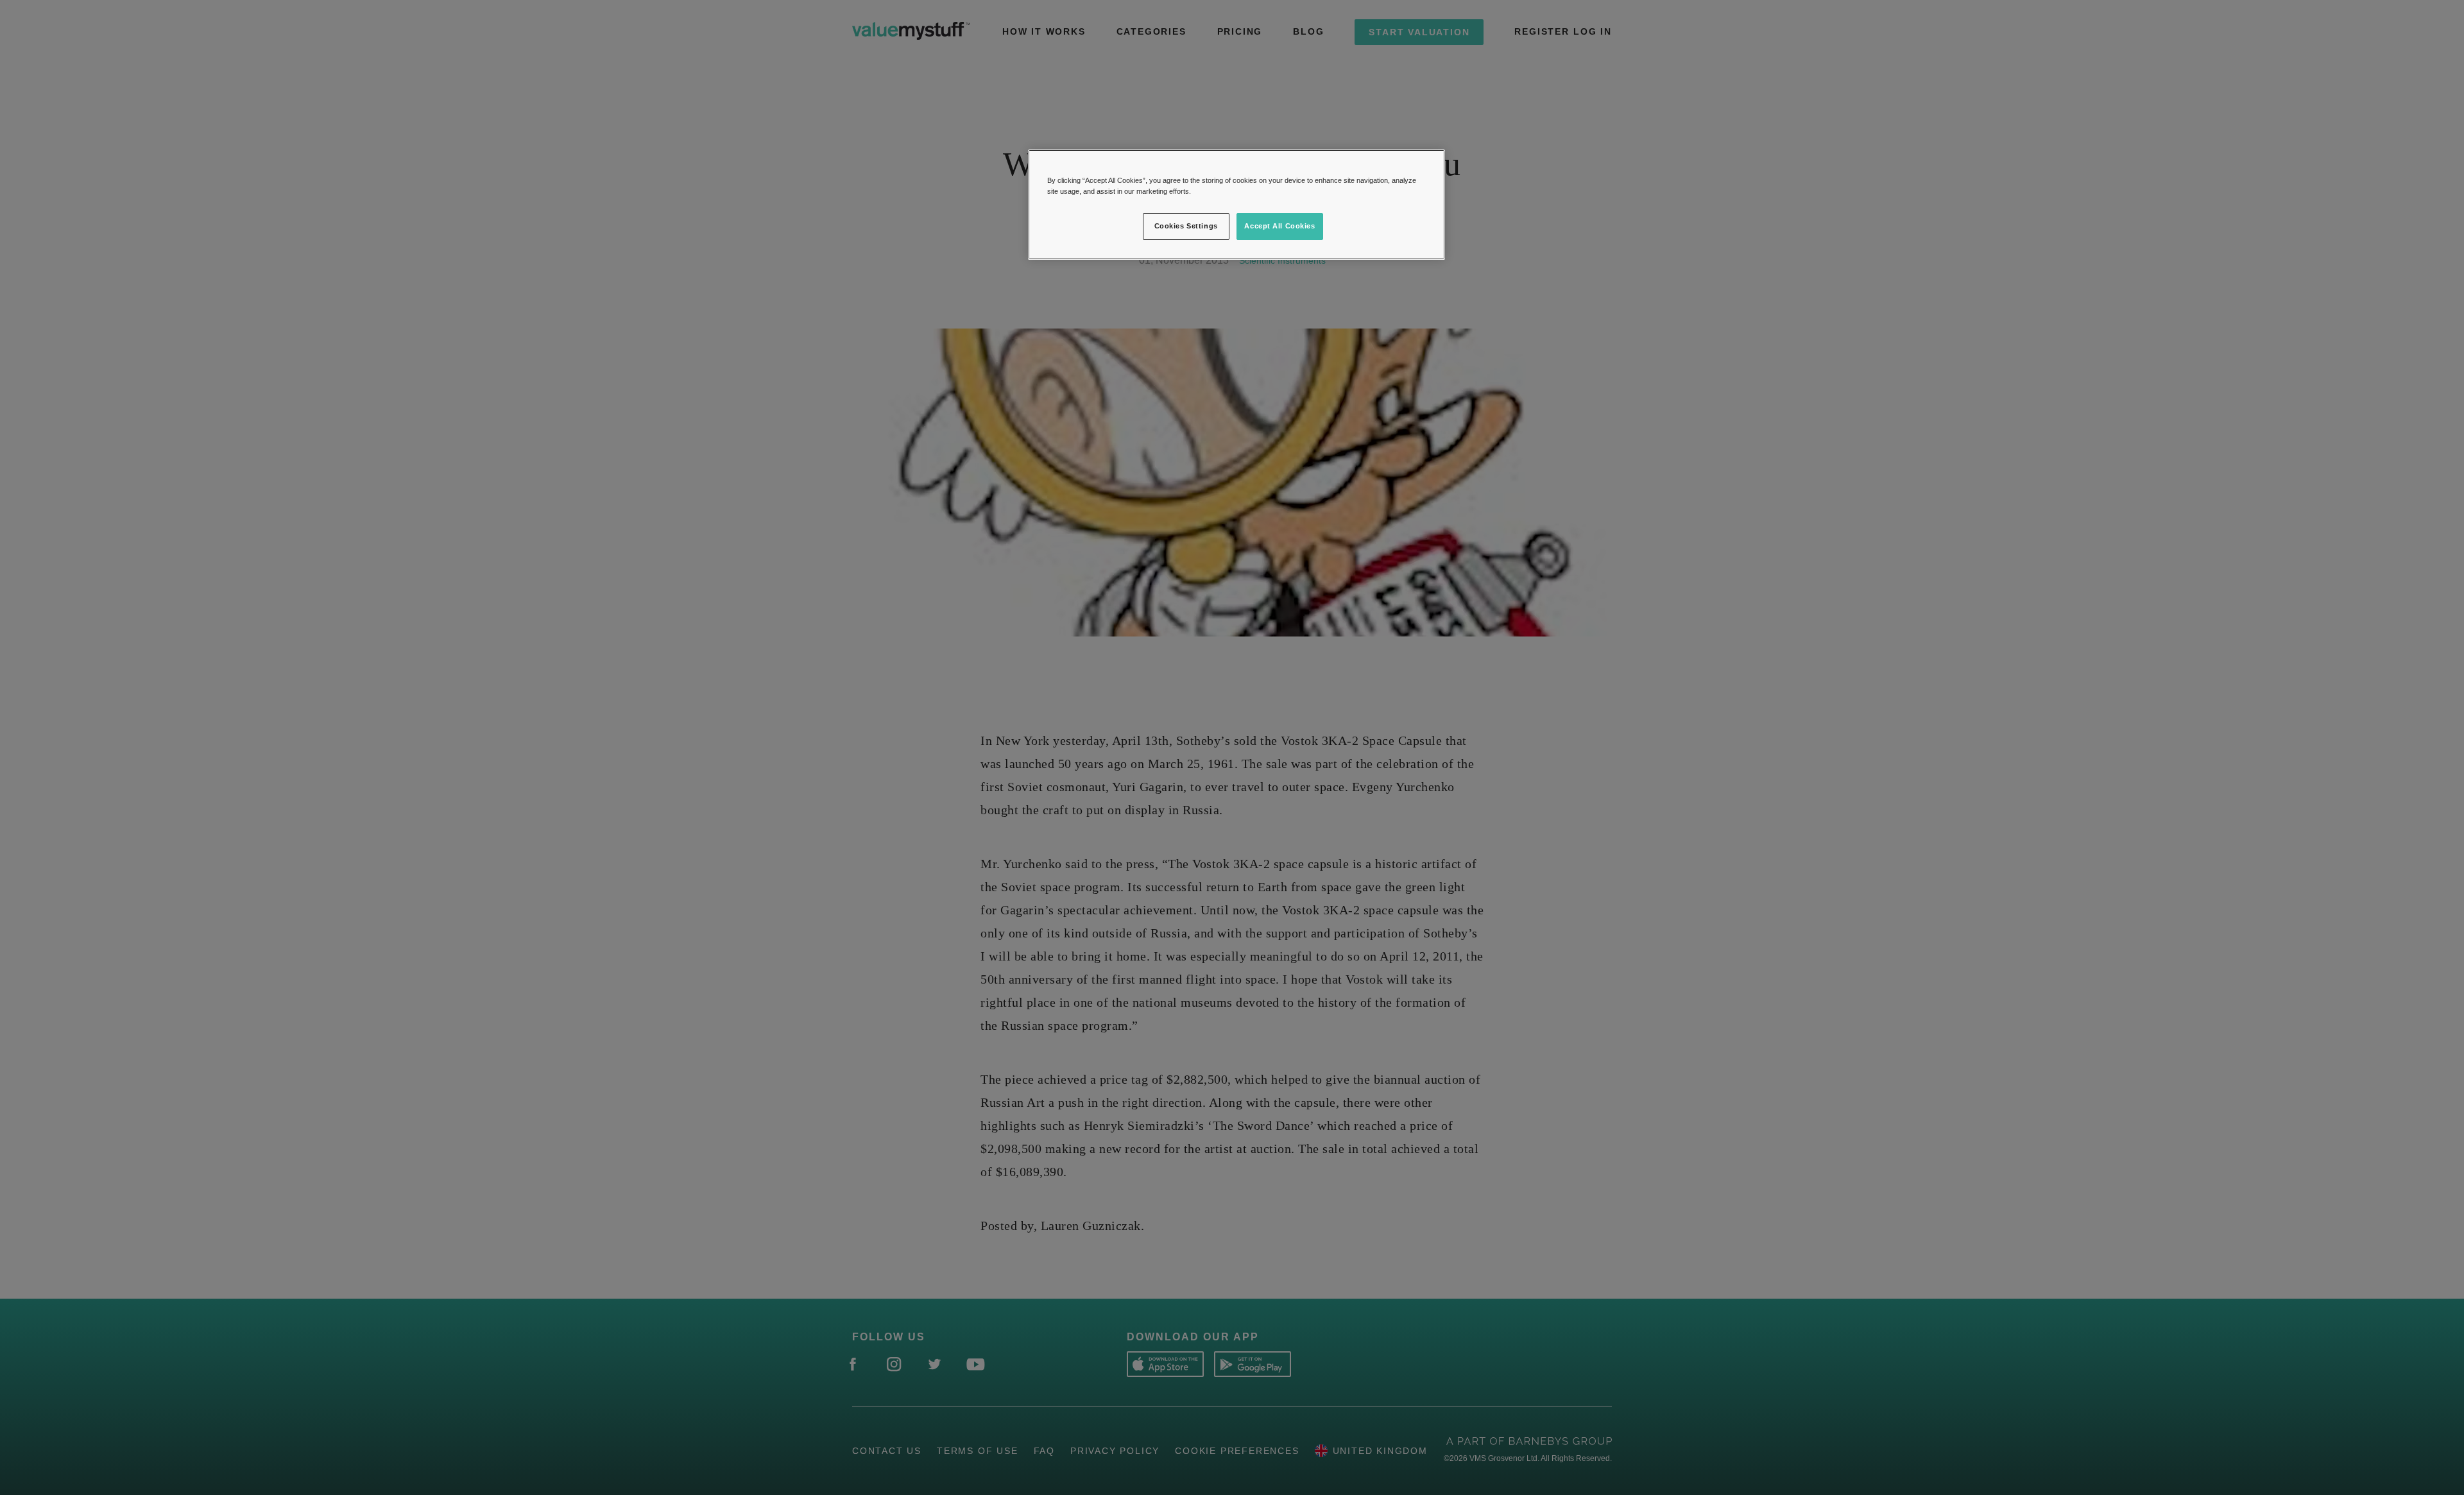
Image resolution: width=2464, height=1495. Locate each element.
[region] (1236, 205)
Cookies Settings (1186, 226)
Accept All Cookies (1279, 226)
